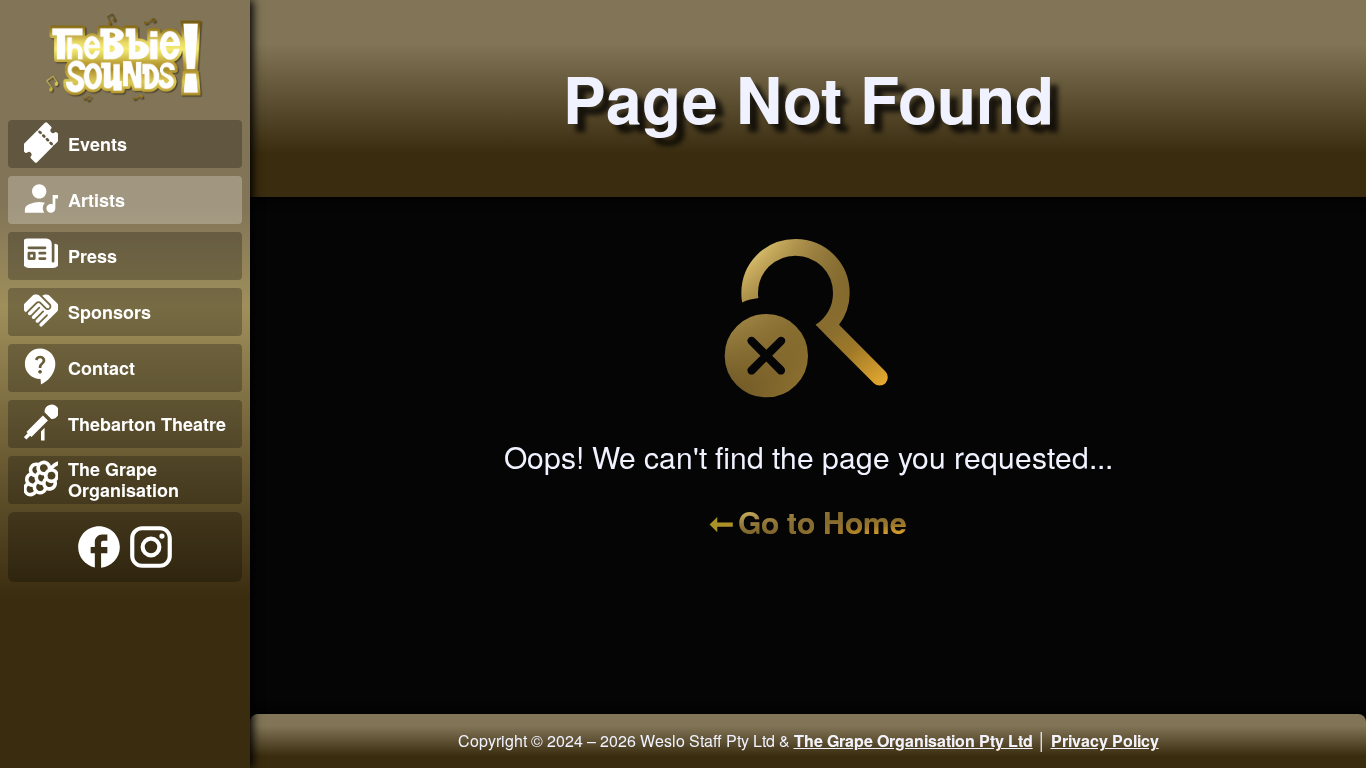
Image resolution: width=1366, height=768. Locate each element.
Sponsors (109, 312)
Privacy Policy (1105, 740)
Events (97, 144)
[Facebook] (99, 547)
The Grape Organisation (123, 479)
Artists (96, 200)
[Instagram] (151, 547)
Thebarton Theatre (147, 424)
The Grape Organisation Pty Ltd (913, 740)
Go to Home (822, 521)
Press (92, 256)
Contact (101, 368)
